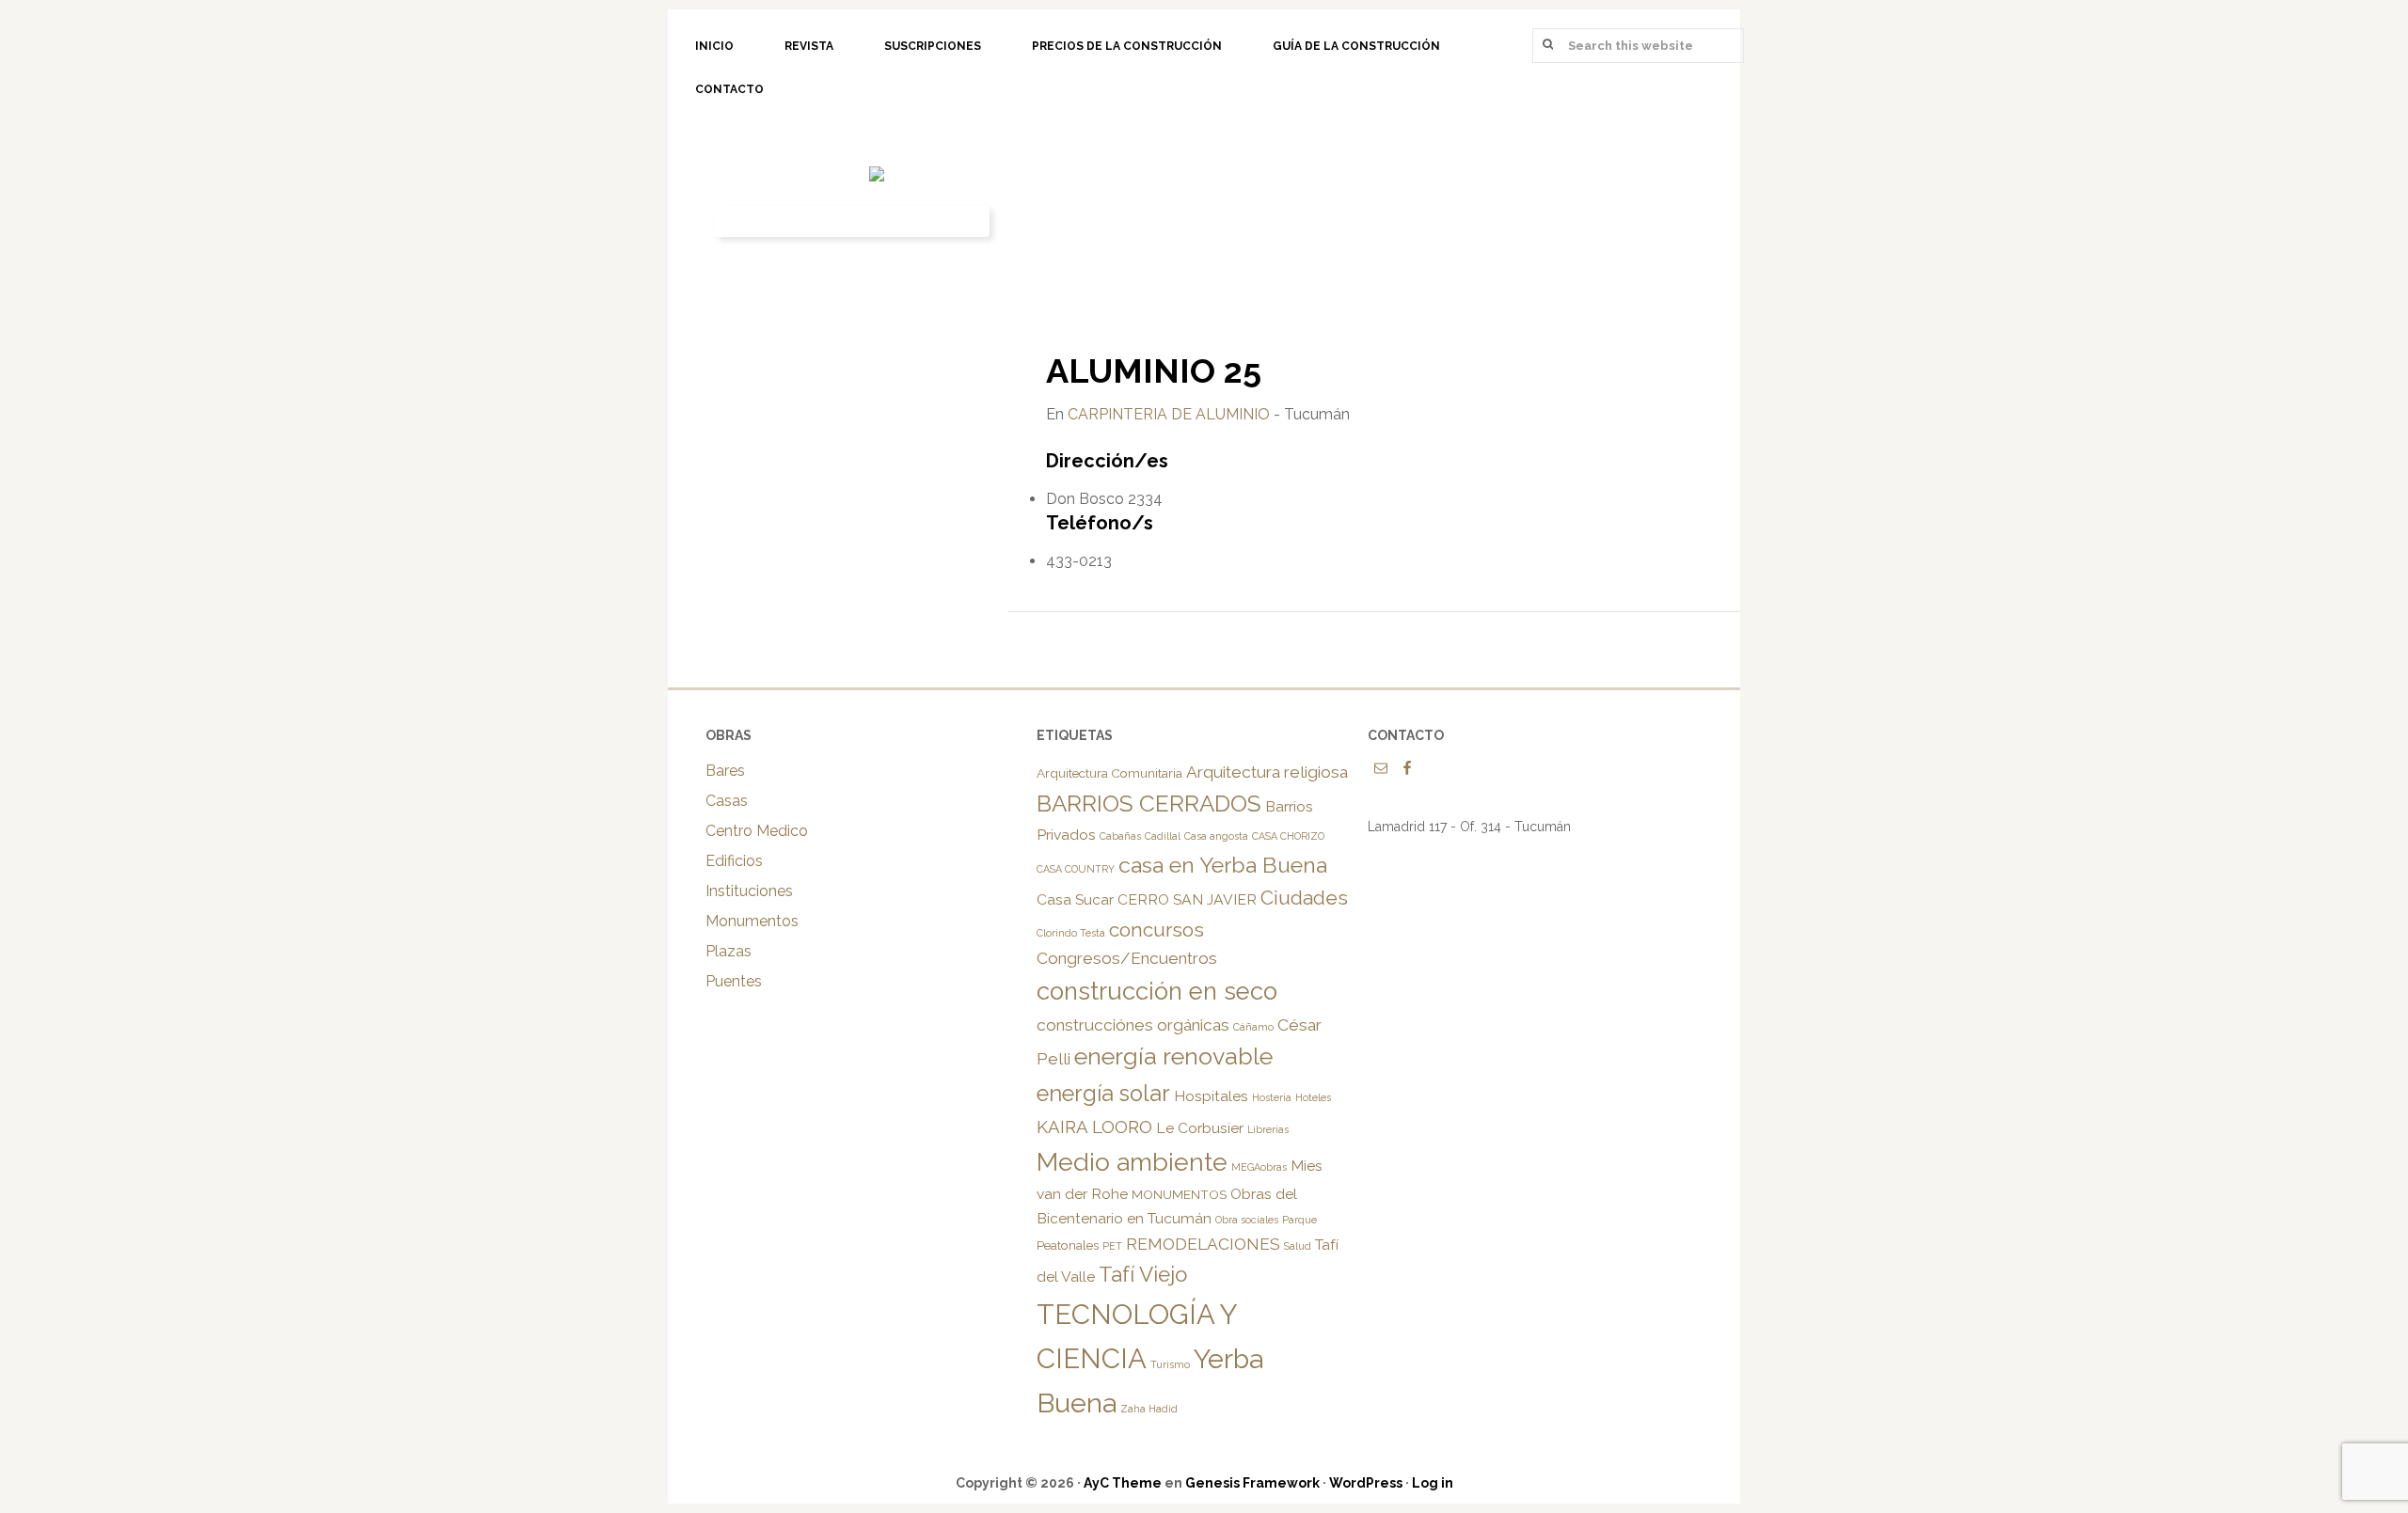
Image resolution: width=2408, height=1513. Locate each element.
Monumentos (752, 921)
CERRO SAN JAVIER (1187, 899)
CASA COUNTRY (1076, 869)
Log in (1433, 1483)
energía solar (1103, 1094)
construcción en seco (1157, 991)
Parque (1299, 1220)
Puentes (734, 981)
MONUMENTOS (1179, 1194)
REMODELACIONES (1203, 1244)
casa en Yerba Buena (1223, 865)
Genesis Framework (1252, 1483)
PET (1112, 1246)
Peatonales (1068, 1245)
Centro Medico (757, 831)
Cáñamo (1253, 1027)
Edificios (734, 861)
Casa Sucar (1075, 899)
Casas (727, 801)
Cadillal (1163, 836)
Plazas (729, 951)
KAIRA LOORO (1094, 1127)
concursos (1156, 930)
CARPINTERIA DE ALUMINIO (1169, 414)
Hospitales (1211, 1096)
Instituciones (749, 891)
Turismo (1170, 1364)
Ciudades (1304, 898)
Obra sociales (1247, 1220)
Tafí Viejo (1143, 1274)
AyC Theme (1123, 1483)
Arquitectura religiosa (1267, 772)
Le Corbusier (1200, 1128)
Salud (1298, 1246)
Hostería (1272, 1097)
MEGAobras (1259, 1167)
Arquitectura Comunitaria (1109, 773)
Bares (725, 771)
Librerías (1268, 1129)
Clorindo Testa (1071, 933)
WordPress (1366, 1483)
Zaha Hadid (1149, 1409)
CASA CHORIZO (1288, 836)
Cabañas (1120, 836)
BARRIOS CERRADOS (1149, 804)
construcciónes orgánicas (1133, 1025)
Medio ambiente (1132, 1162)
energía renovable (1173, 1056)
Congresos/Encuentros (1127, 958)
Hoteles (1313, 1097)
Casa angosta (1216, 836)
